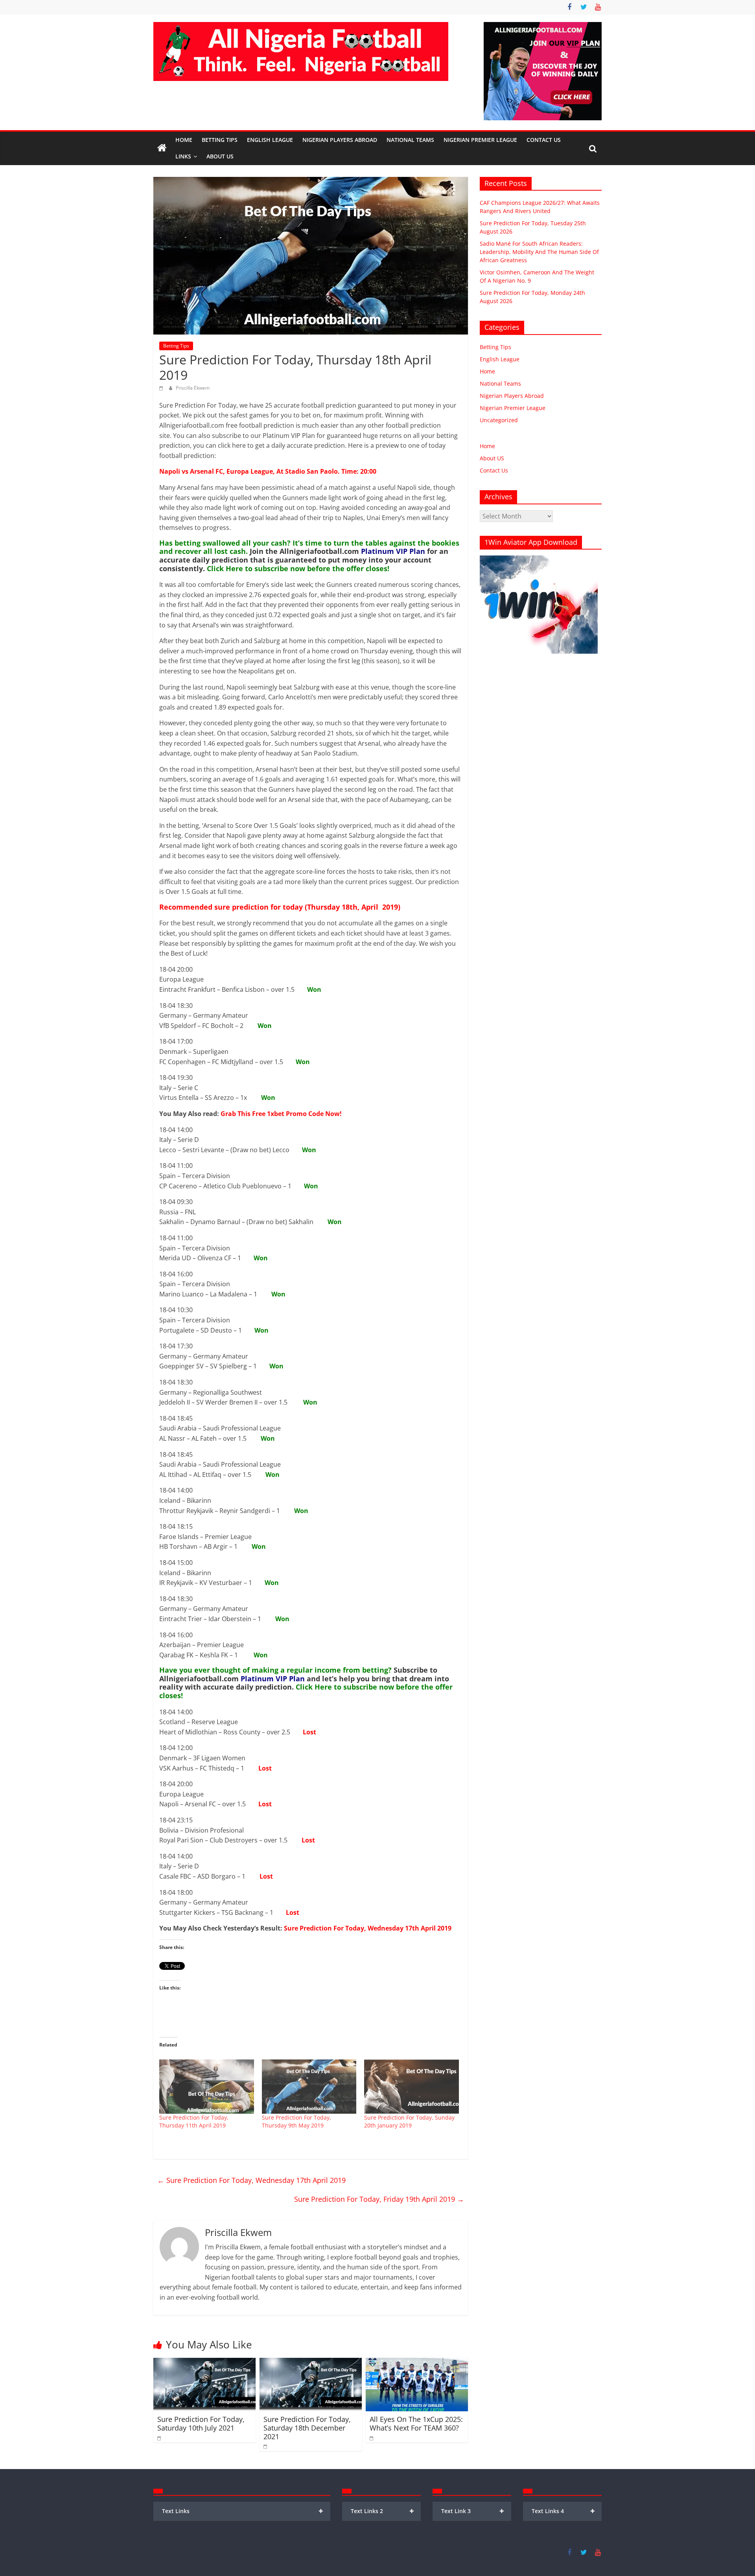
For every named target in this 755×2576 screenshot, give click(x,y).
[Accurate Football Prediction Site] (162, 148)
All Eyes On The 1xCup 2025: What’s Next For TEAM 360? (416, 2423)
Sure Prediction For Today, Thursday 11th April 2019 (194, 2121)
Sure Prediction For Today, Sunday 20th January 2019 (409, 2121)
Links (183, 156)
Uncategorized (499, 420)
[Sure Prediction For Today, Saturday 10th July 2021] (204, 2363)
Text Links (243, 2511)
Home (184, 140)
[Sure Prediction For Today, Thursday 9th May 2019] (309, 2087)
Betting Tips (220, 140)
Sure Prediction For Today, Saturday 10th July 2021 (201, 2423)
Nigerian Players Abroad (340, 140)
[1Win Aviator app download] (539, 560)
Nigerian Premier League (480, 140)
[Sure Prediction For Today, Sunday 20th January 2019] (412, 2087)
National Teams (410, 140)
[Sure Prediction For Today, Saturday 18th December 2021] (311, 2363)
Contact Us (544, 140)
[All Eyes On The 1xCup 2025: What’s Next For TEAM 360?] (417, 2363)
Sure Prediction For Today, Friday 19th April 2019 (379, 2199)
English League (270, 140)
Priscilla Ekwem (193, 388)
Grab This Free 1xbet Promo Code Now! (281, 1114)
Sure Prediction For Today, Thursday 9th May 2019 (296, 2121)
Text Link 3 (473, 2511)
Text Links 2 (382, 2511)
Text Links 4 (563, 2511)
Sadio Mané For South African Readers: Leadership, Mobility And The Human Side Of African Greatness (539, 252)
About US (492, 458)
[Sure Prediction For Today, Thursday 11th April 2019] (207, 2087)
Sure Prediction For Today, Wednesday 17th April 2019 (368, 1928)
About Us (220, 156)
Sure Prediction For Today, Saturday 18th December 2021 (307, 2428)
